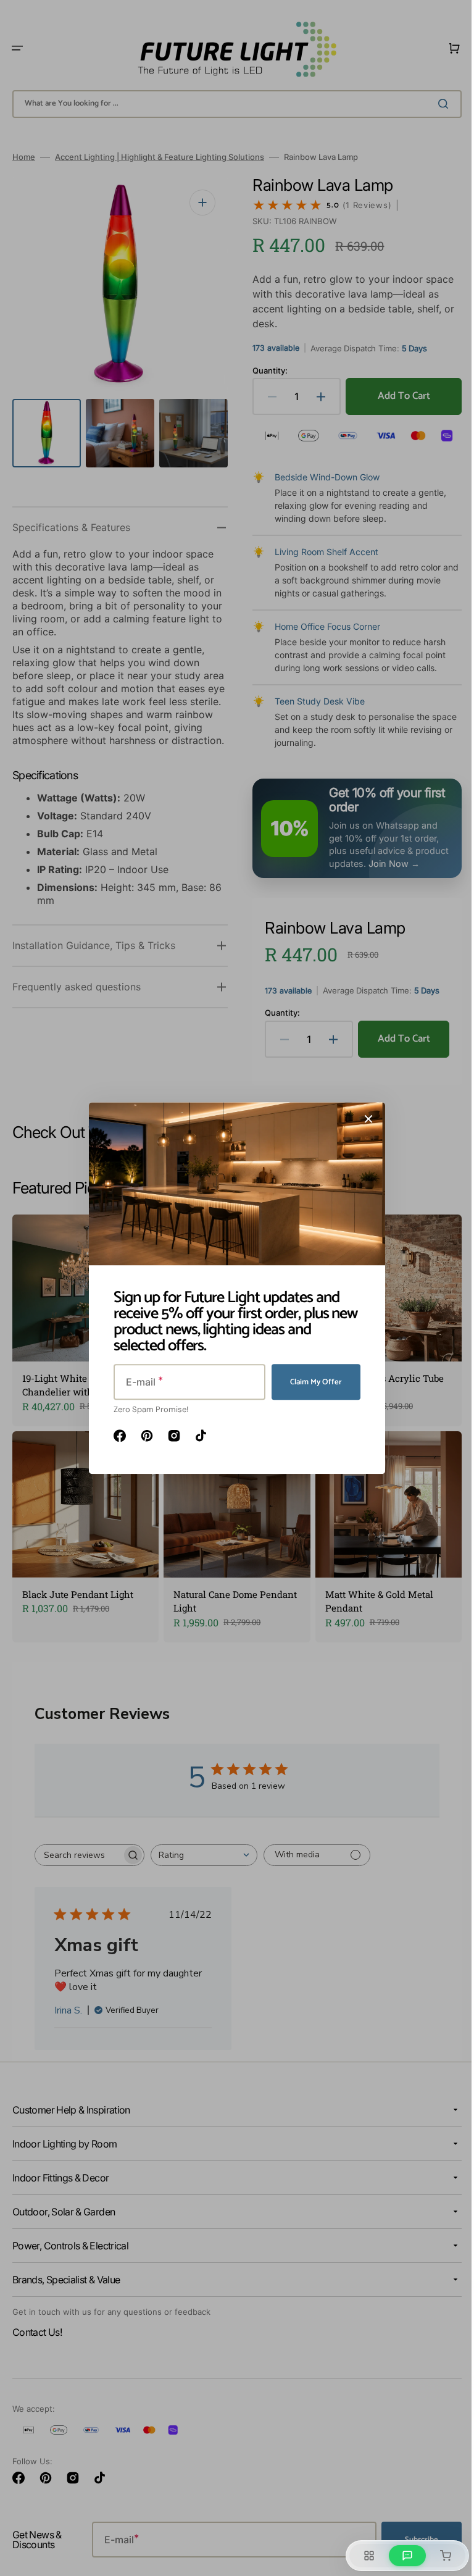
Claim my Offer (312, 1382)
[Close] (364, 1119)
